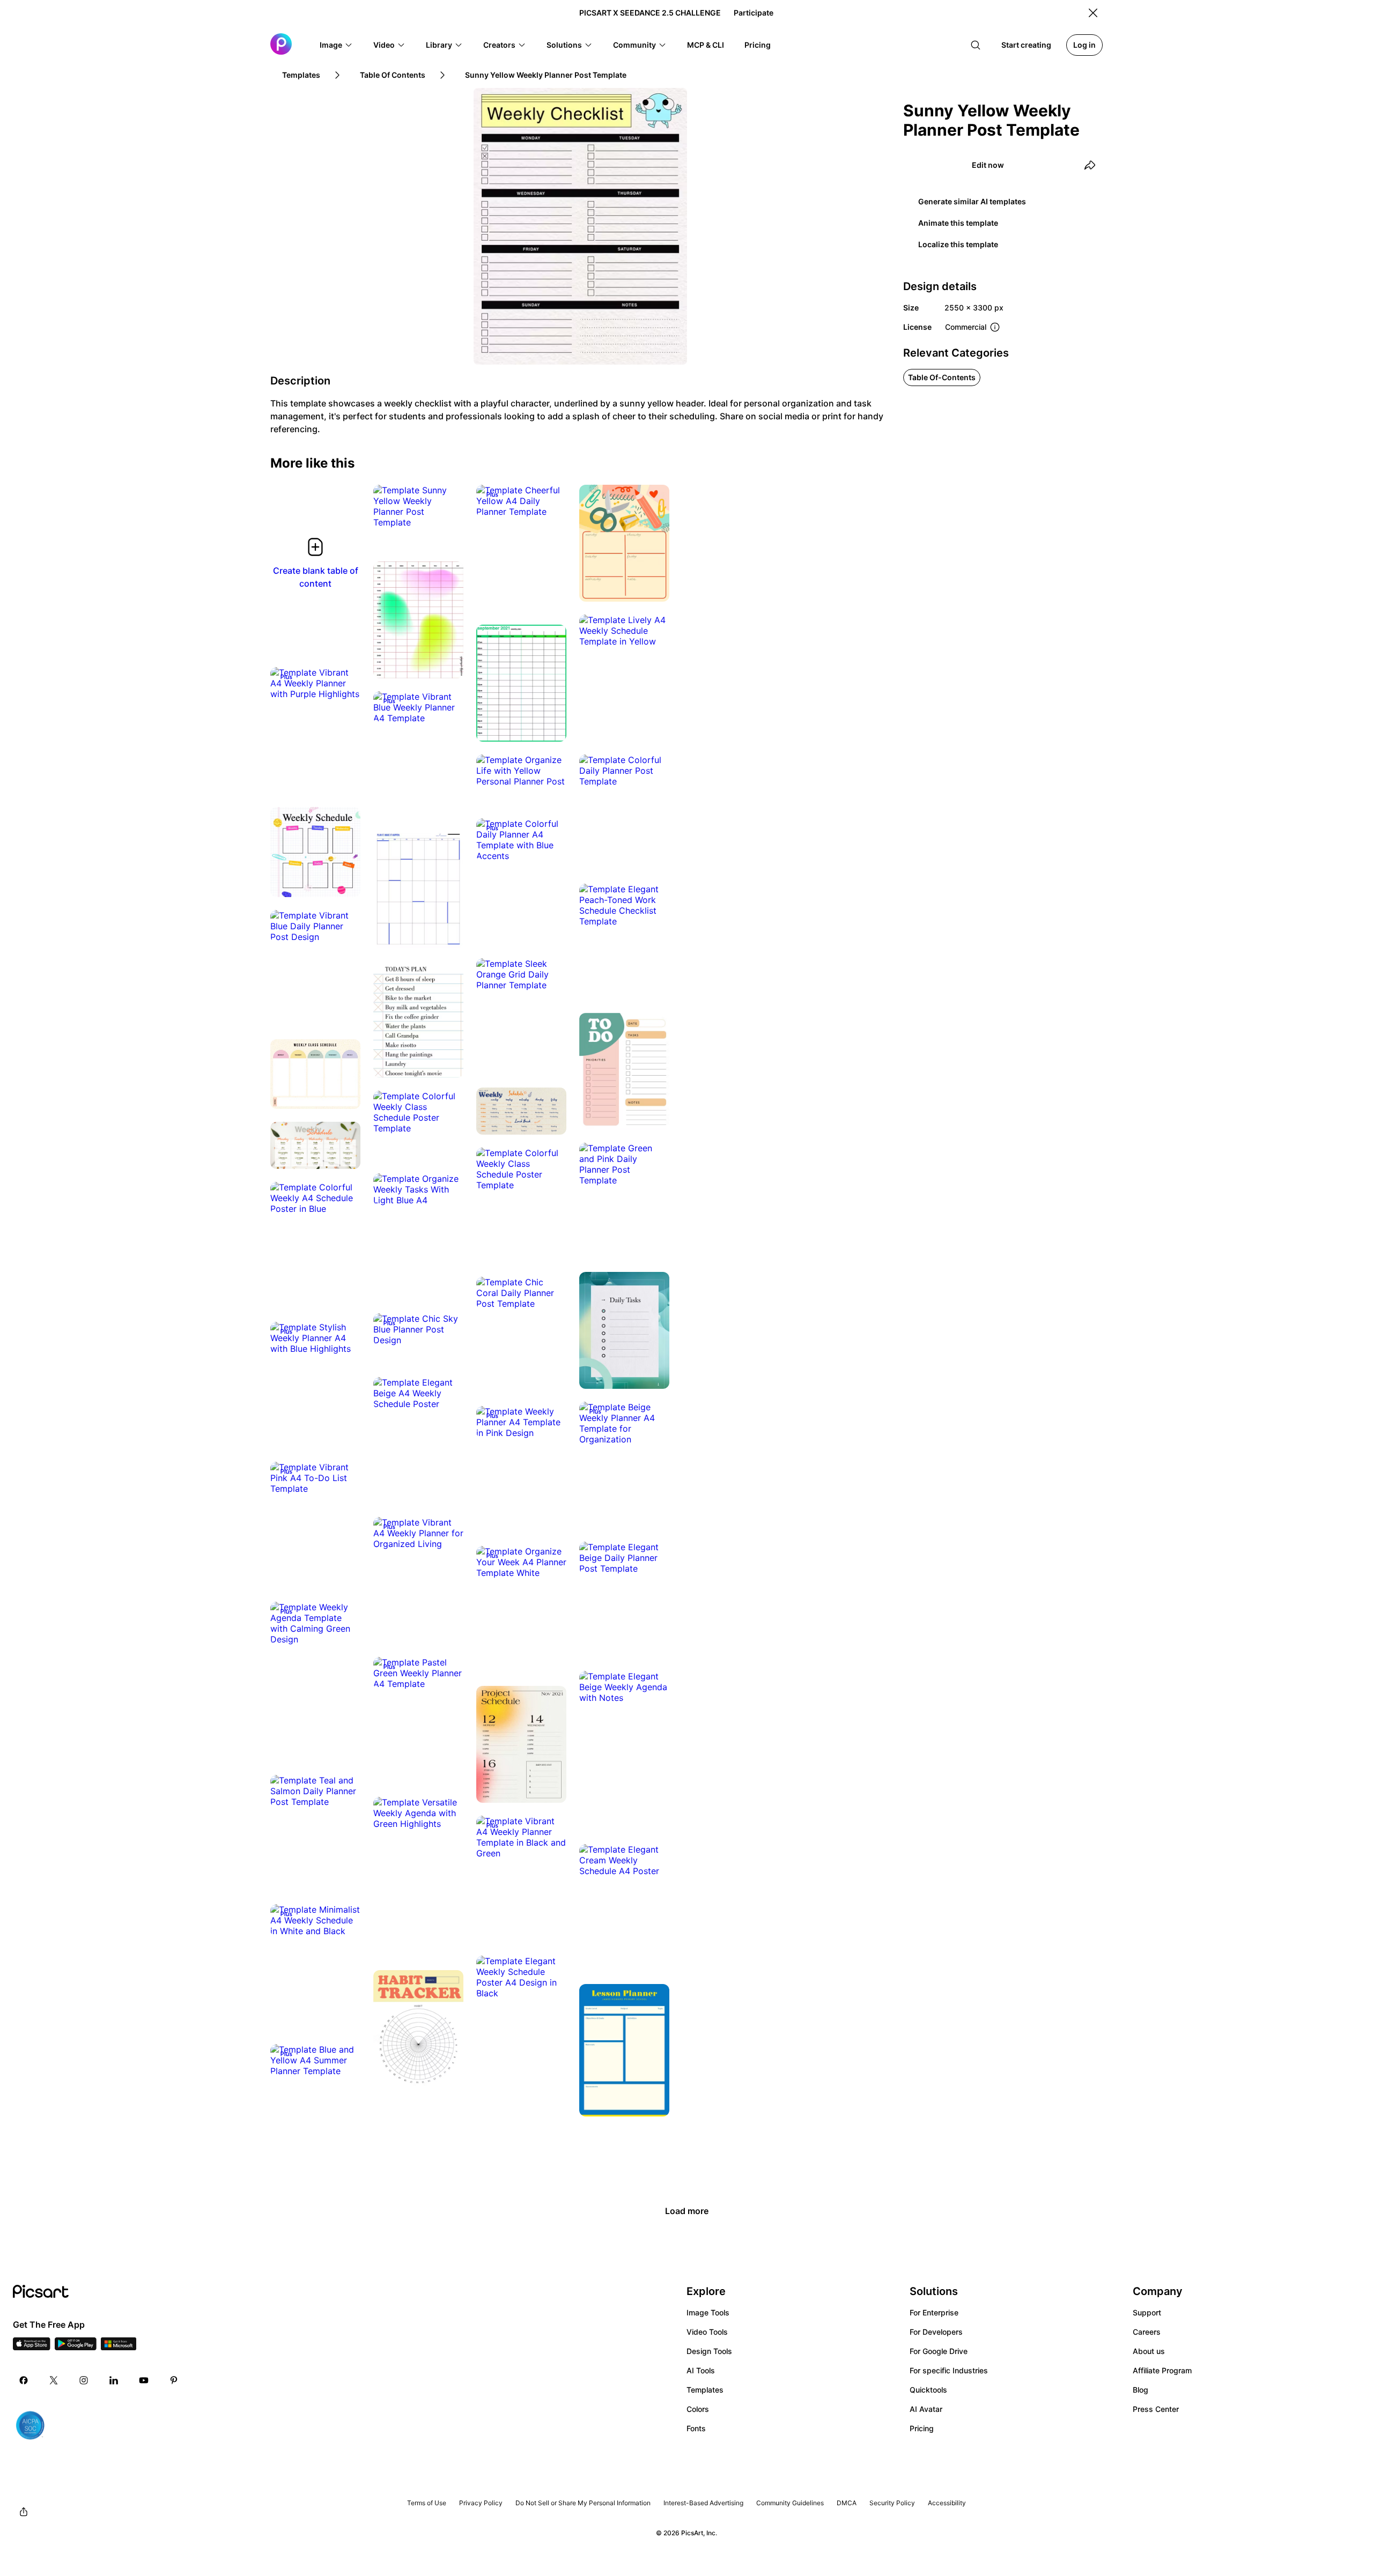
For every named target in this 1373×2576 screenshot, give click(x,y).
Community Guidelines (790, 2503)
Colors (698, 2409)
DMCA (847, 2503)
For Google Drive (939, 2351)
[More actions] (447, 512)
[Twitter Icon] (54, 2380)
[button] (336, 45)
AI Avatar (926, 2409)
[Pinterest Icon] (174, 2380)
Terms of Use (427, 2503)
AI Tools (701, 2370)
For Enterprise (934, 2312)
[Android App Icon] (76, 2347)
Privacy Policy (481, 2503)
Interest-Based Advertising (703, 2503)
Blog (1141, 2390)
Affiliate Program (1162, 2370)
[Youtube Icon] (144, 2380)
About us (1149, 2351)
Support (1147, 2312)
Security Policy (892, 2503)
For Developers (936, 2332)
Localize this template (958, 244)
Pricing (922, 2428)
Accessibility (947, 2503)
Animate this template (958, 223)
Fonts (696, 2428)
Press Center (1156, 2409)
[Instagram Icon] (84, 2380)
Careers (1147, 2332)
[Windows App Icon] (119, 2347)
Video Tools (707, 2332)
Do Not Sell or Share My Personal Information (583, 2503)
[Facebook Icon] (24, 2380)
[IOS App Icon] (32, 2347)
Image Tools (708, 2312)
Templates (705, 2390)
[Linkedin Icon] (114, 2380)
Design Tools (709, 2351)
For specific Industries (949, 2370)
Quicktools (928, 2390)
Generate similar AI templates (972, 201)
